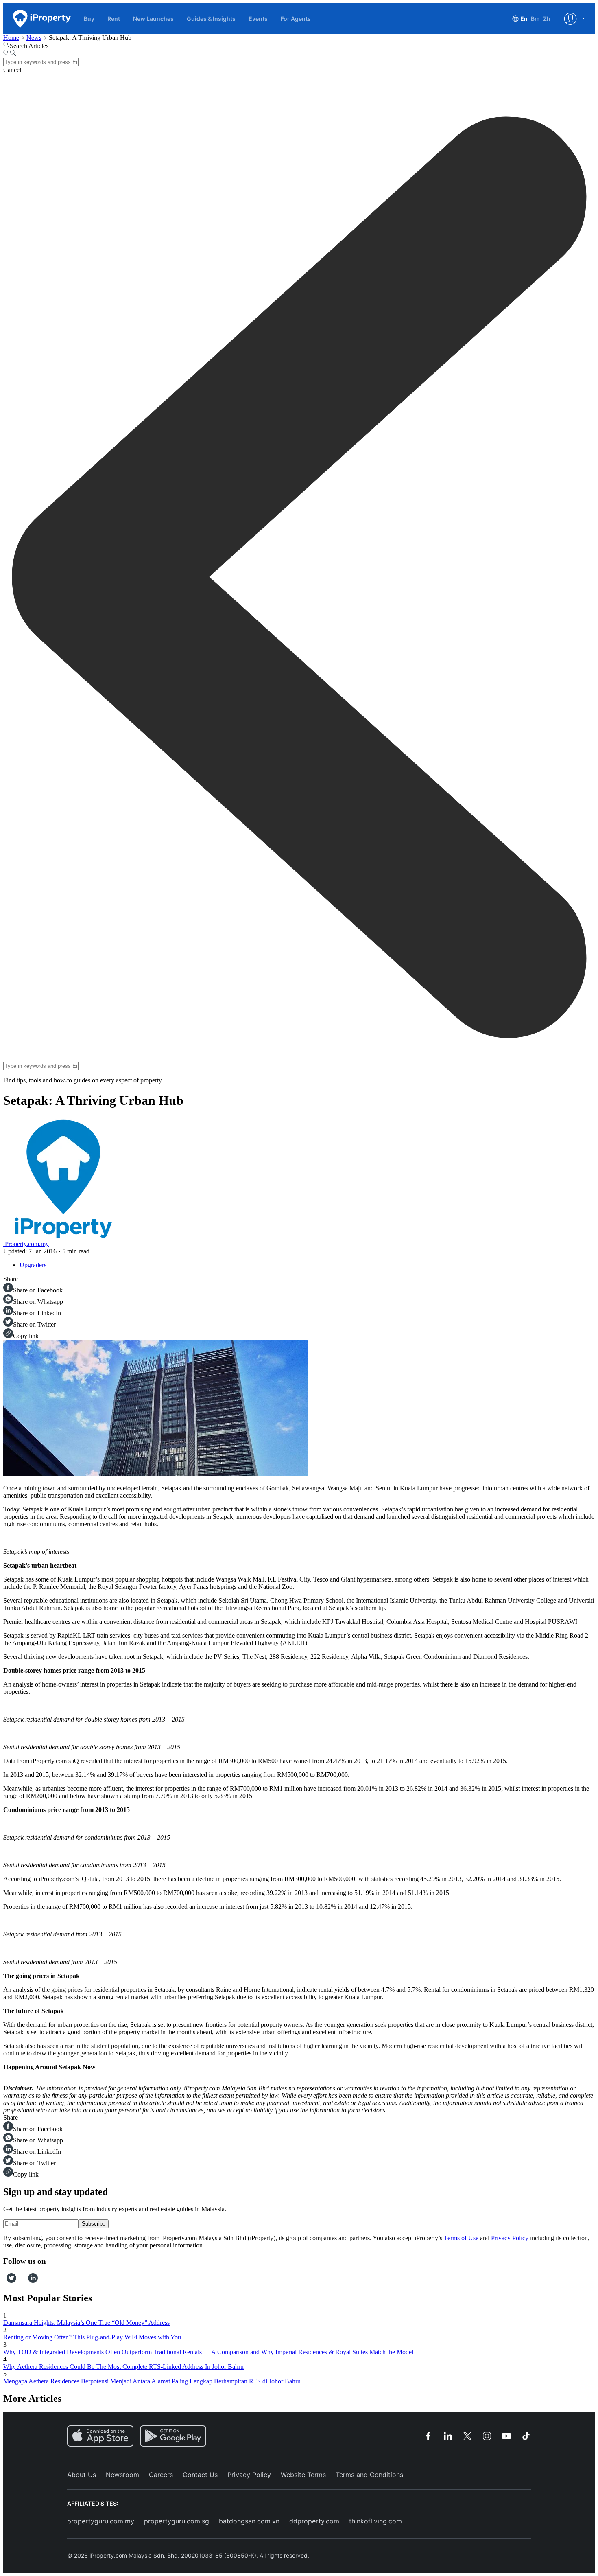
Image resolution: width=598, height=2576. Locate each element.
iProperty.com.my (26, 1244)
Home (11, 38)
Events (258, 19)
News (34, 38)
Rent (114, 19)
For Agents (296, 19)
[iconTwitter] (11, 2281)
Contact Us (200, 2475)
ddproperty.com (314, 2521)
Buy (89, 19)
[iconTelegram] (25, 2281)
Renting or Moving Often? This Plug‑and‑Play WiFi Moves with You (92, 2337)
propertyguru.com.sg (177, 2521)
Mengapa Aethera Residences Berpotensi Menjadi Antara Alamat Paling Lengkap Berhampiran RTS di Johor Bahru (152, 2381)
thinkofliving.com (375, 2521)
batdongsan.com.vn (249, 2521)
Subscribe (94, 2224)
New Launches (153, 19)
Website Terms (303, 2475)
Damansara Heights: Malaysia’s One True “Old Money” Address (86, 2323)
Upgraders (33, 1265)
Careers (161, 2475)
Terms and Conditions (369, 2475)
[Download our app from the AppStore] (100, 2436)
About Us (82, 2475)
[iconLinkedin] (33, 2281)
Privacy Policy (510, 2238)
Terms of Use (461, 2238)
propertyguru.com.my (101, 2521)
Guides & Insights (211, 19)
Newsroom (122, 2475)
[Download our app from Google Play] (173, 2436)
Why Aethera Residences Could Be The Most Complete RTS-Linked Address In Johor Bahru (123, 2367)
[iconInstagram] (19, 2281)
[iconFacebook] (5, 2281)
